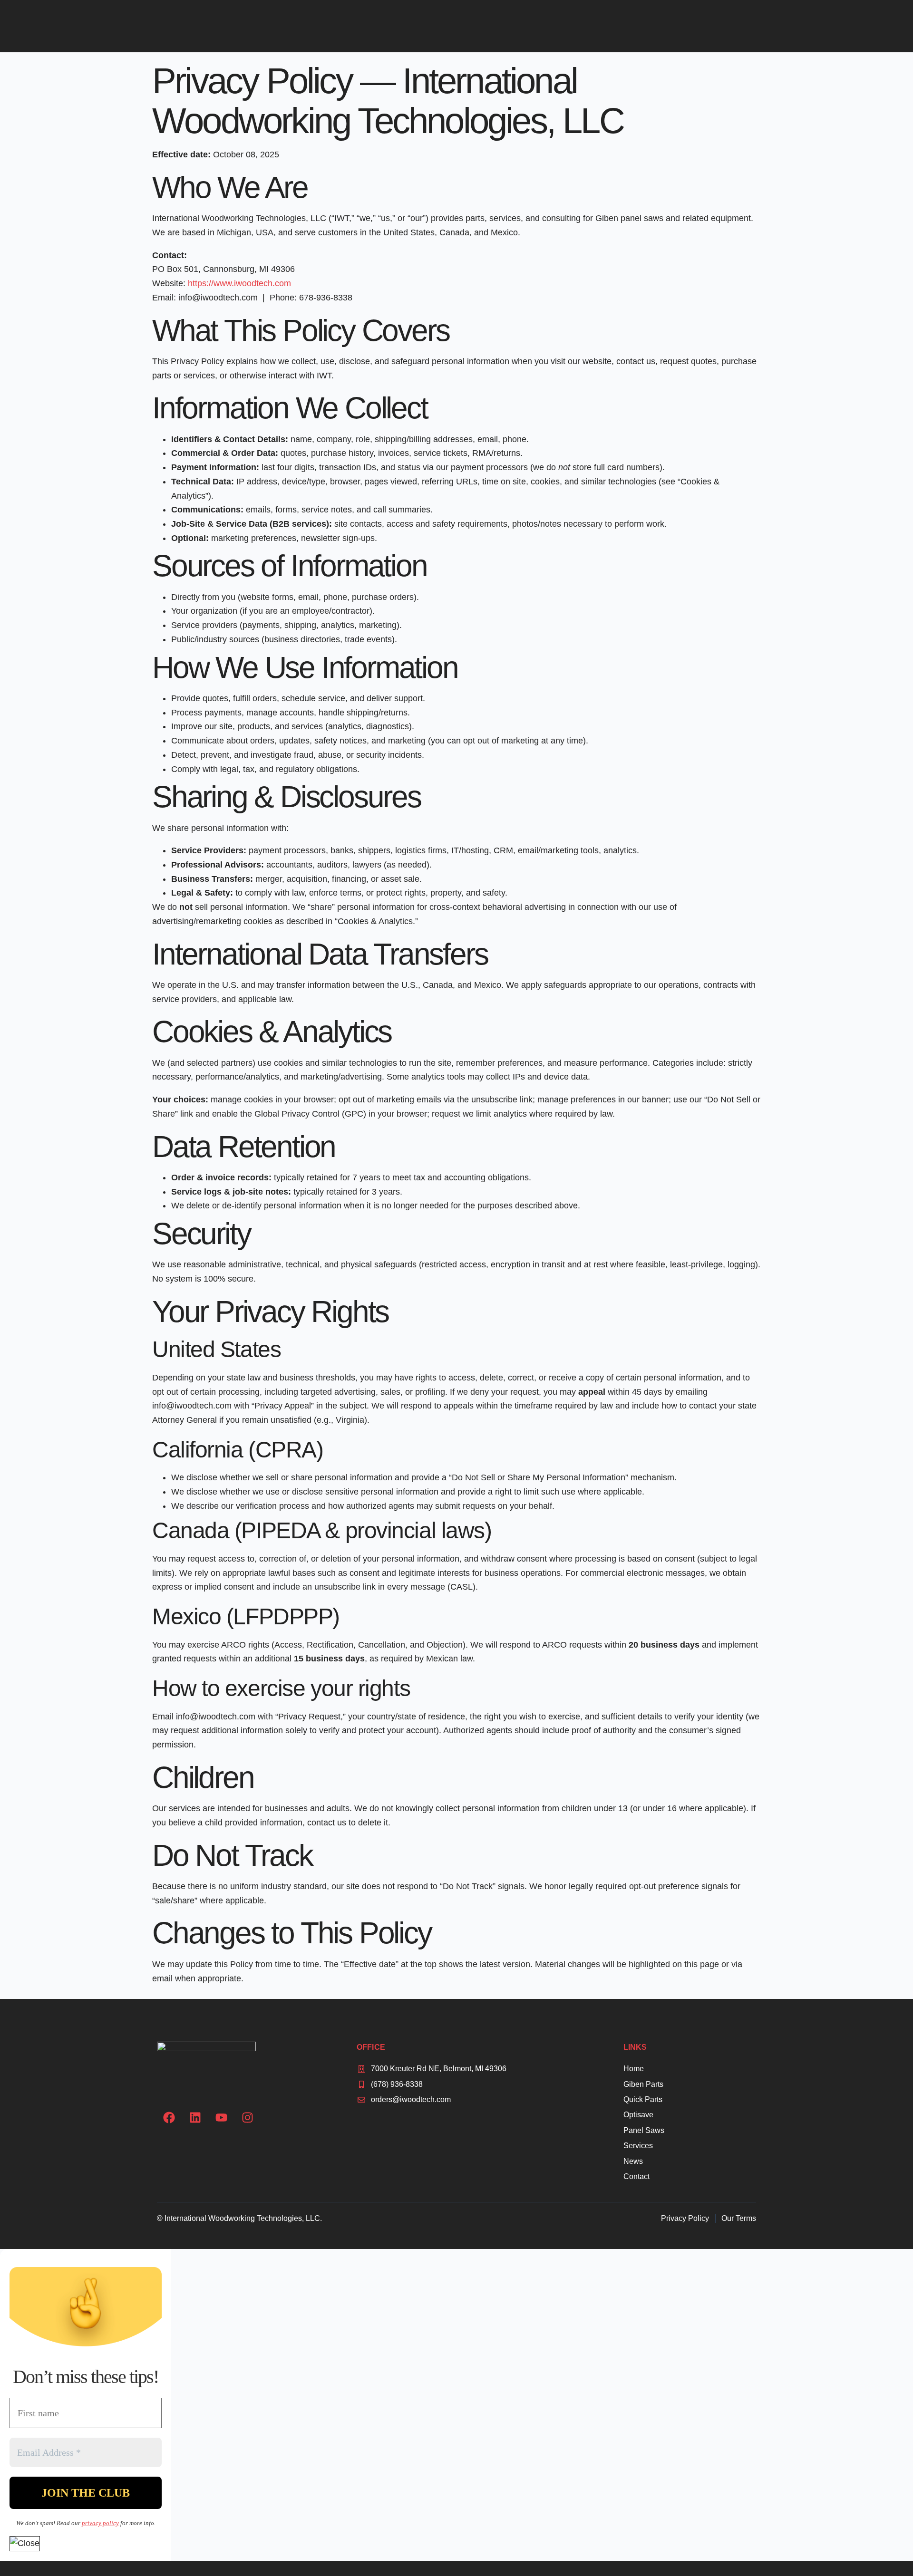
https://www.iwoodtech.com (239, 283)
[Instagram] (247, 2117)
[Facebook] (169, 2117)
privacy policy (100, 2523)
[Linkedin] (195, 2117)
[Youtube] (221, 2117)
